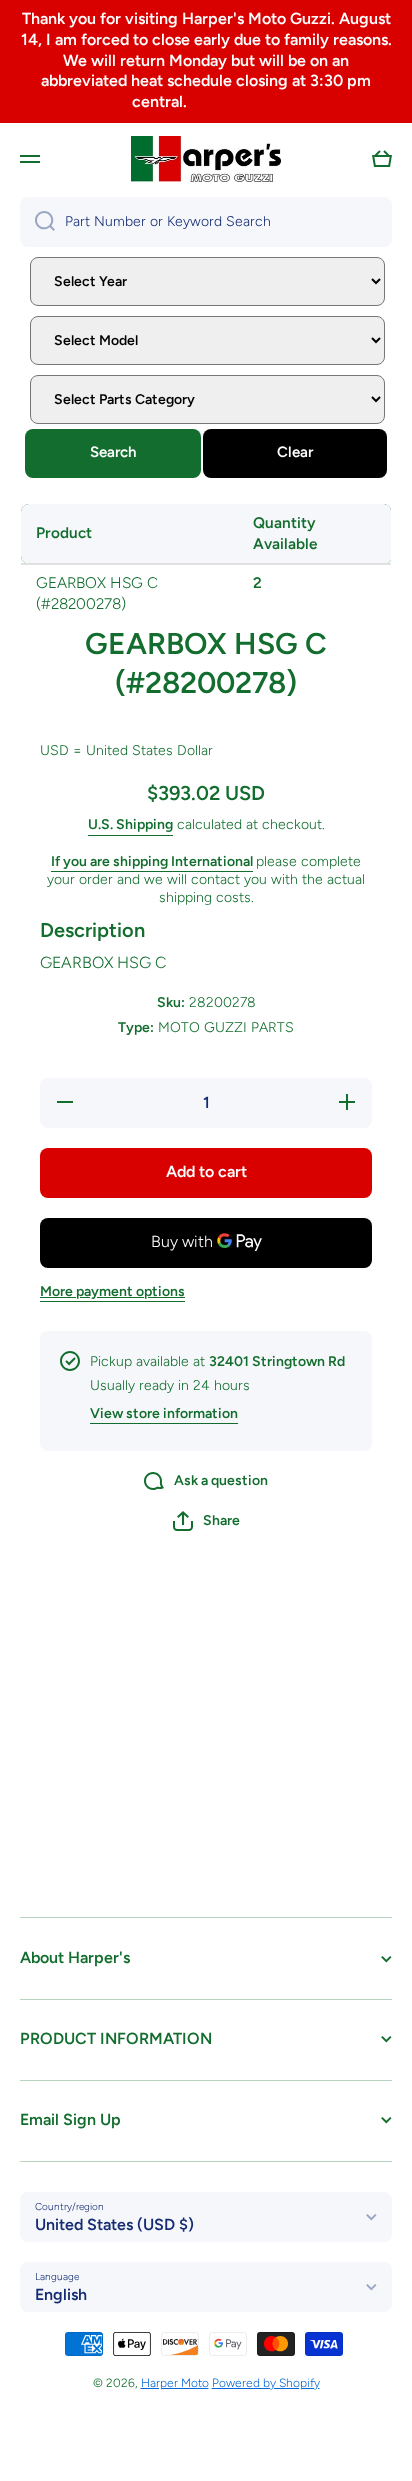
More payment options (112, 1291)
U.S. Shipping (130, 824)
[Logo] (206, 159)
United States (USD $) (114, 2224)
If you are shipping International (152, 861)
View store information (164, 1413)
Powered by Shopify (266, 2383)
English (61, 2294)
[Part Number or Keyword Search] (37, 222)
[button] (382, 159)
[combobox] (206, 222)
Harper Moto (175, 2383)
